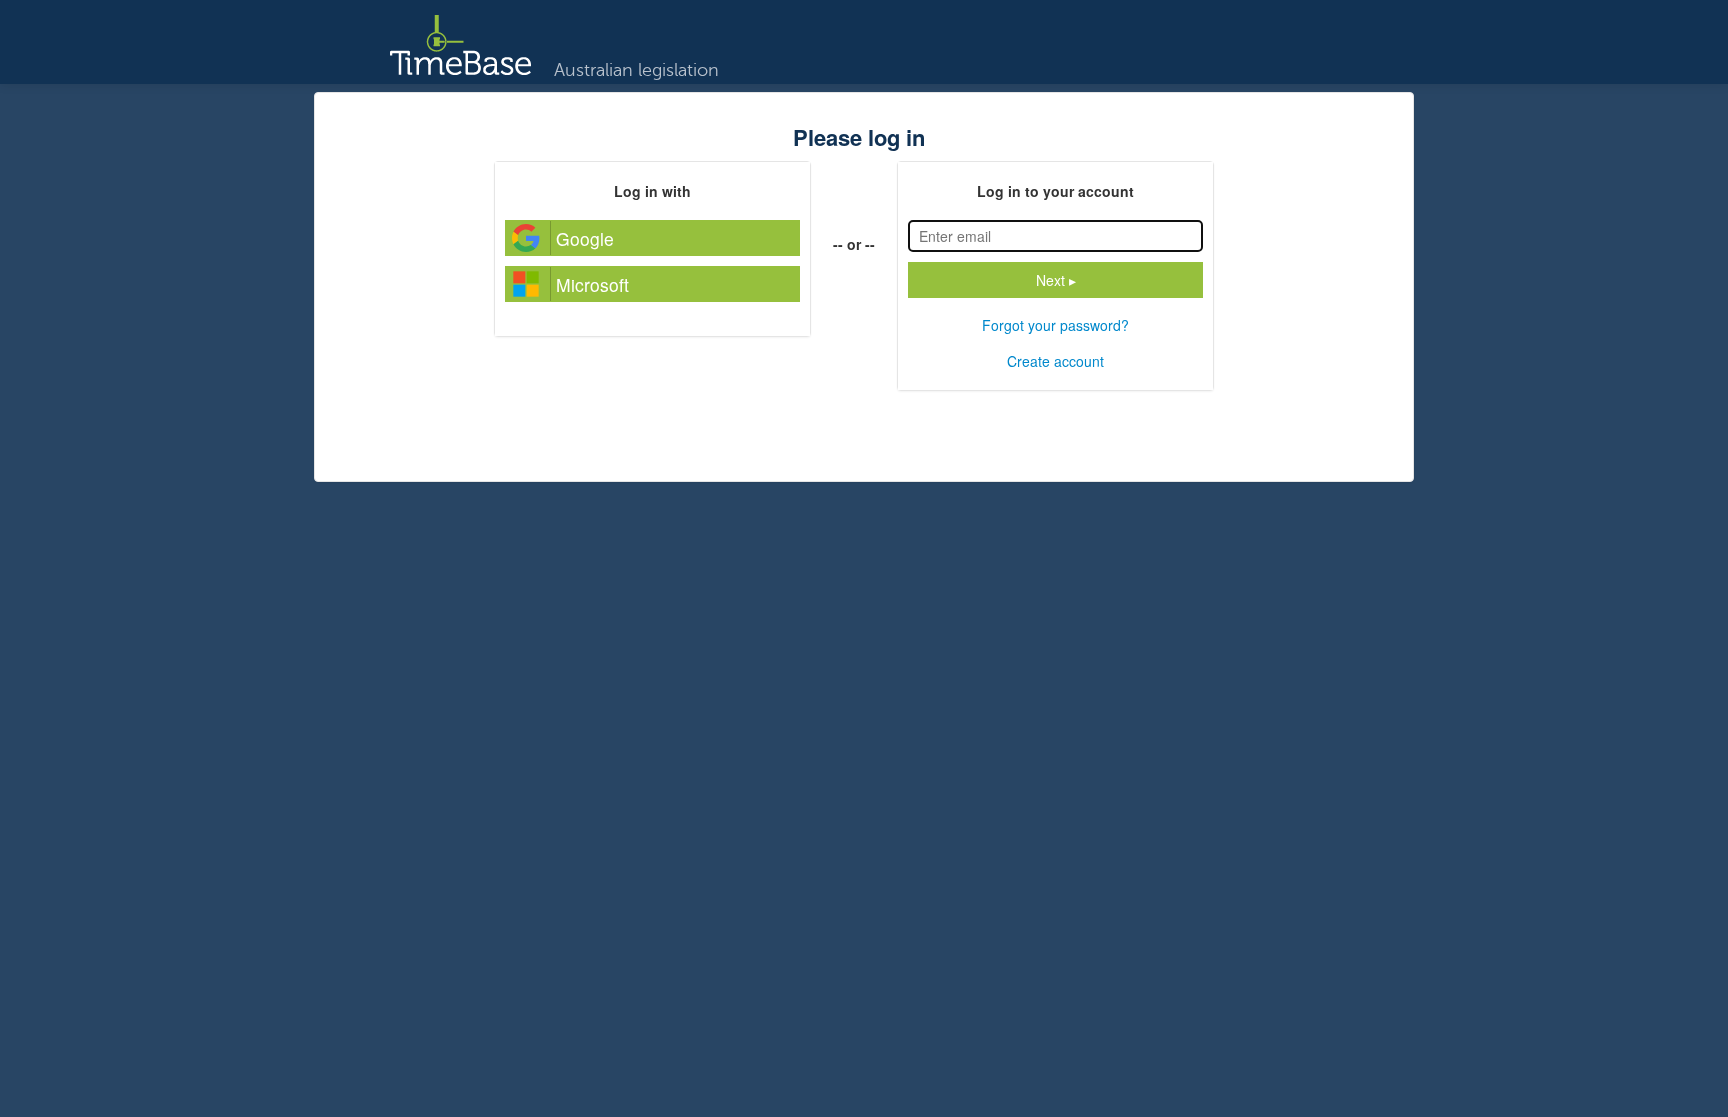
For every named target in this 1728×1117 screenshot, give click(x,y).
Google (585, 238)
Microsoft (592, 284)
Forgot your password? (1055, 325)
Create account (1055, 361)
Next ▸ (1056, 280)
